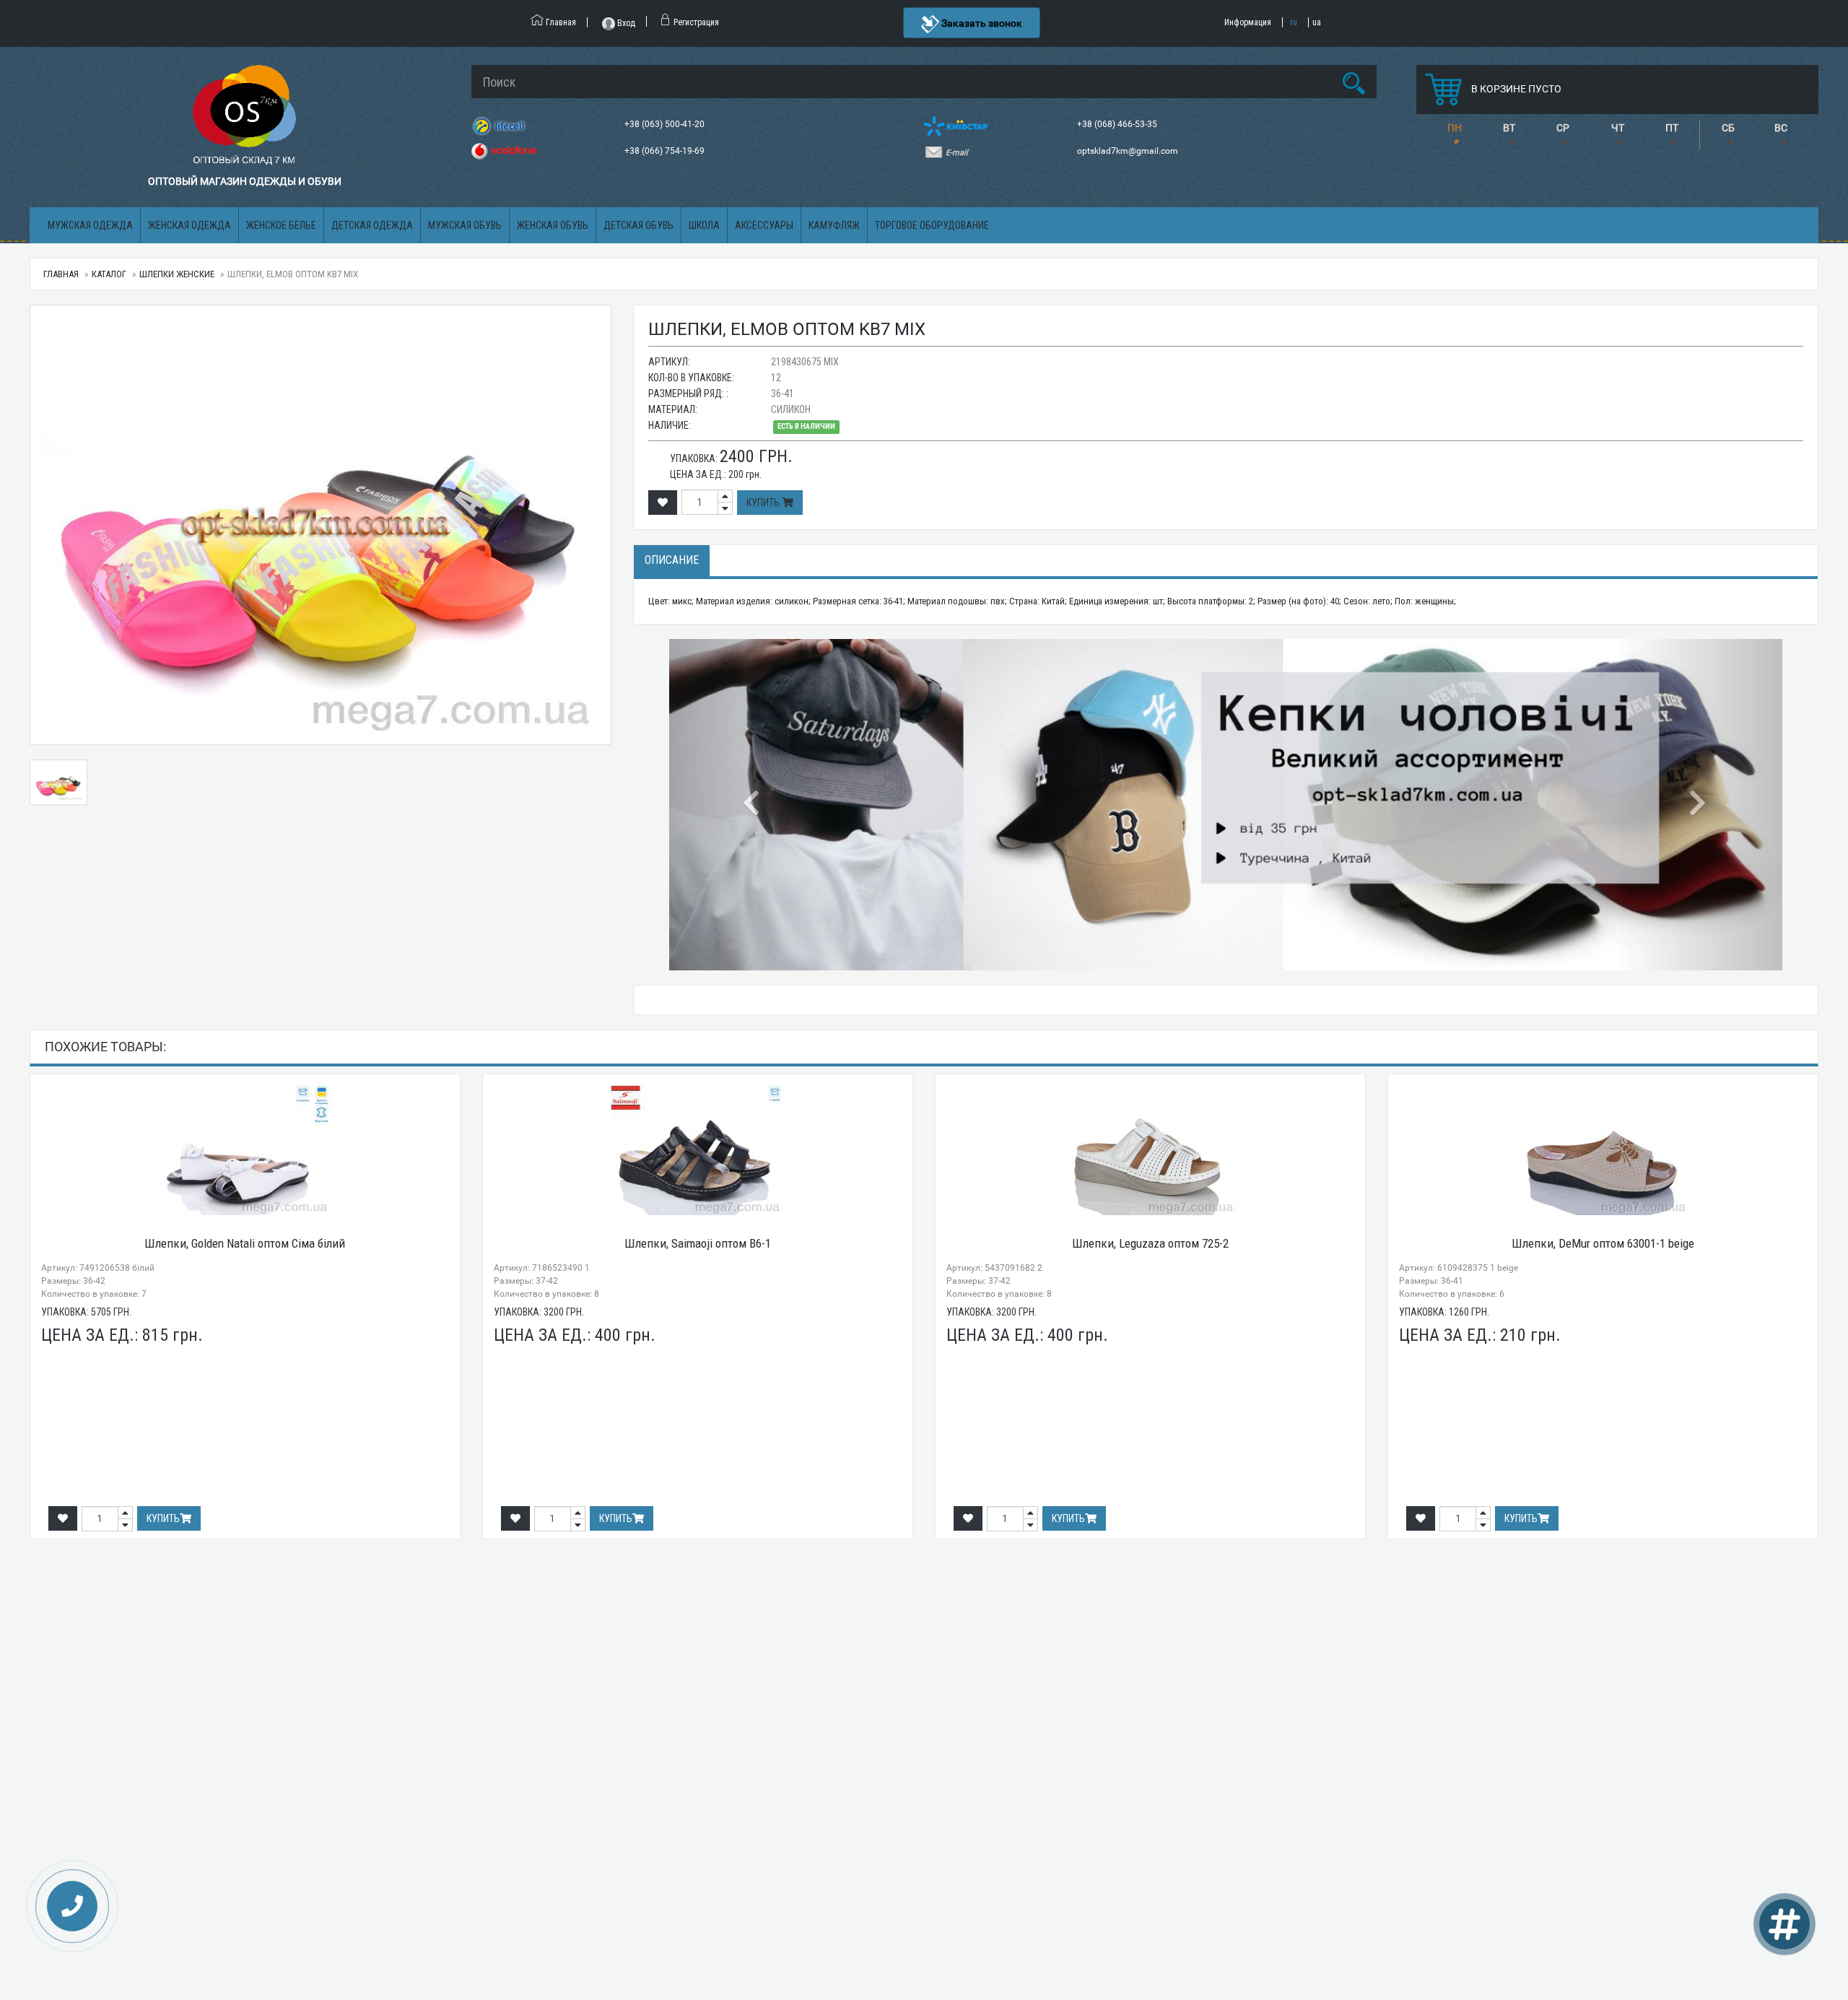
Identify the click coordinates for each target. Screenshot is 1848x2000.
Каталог (109, 274)
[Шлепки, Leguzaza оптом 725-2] (1150, 1150)
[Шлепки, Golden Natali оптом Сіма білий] (245, 1150)
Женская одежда (189, 225)
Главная (61, 274)
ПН (1455, 128)
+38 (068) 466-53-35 (1118, 124)
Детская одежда (372, 225)
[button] (753, 805)
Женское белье (281, 225)
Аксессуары (764, 225)
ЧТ (1618, 128)
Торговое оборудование (932, 225)
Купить (764, 503)
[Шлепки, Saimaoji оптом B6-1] (698, 1150)
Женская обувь (553, 225)
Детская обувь (638, 225)
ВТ (1509, 128)
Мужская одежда (90, 225)
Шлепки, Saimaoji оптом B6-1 (698, 1243)
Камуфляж (834, 225)
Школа (704, 225)
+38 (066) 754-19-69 (666, 151)
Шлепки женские (177, 274)
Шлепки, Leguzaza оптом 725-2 (1150, 1243)
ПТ (1672, 128)
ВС (1781, 128)
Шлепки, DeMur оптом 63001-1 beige (1603, 1243)
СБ (1728, 128)
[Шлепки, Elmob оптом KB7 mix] (321, 525)
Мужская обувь (465, 225)
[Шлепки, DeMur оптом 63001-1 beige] (1603, 1150)
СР (1563, 128)
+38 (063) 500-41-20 (666, 124)
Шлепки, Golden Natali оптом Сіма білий (245, 1243)
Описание (672, 560)
